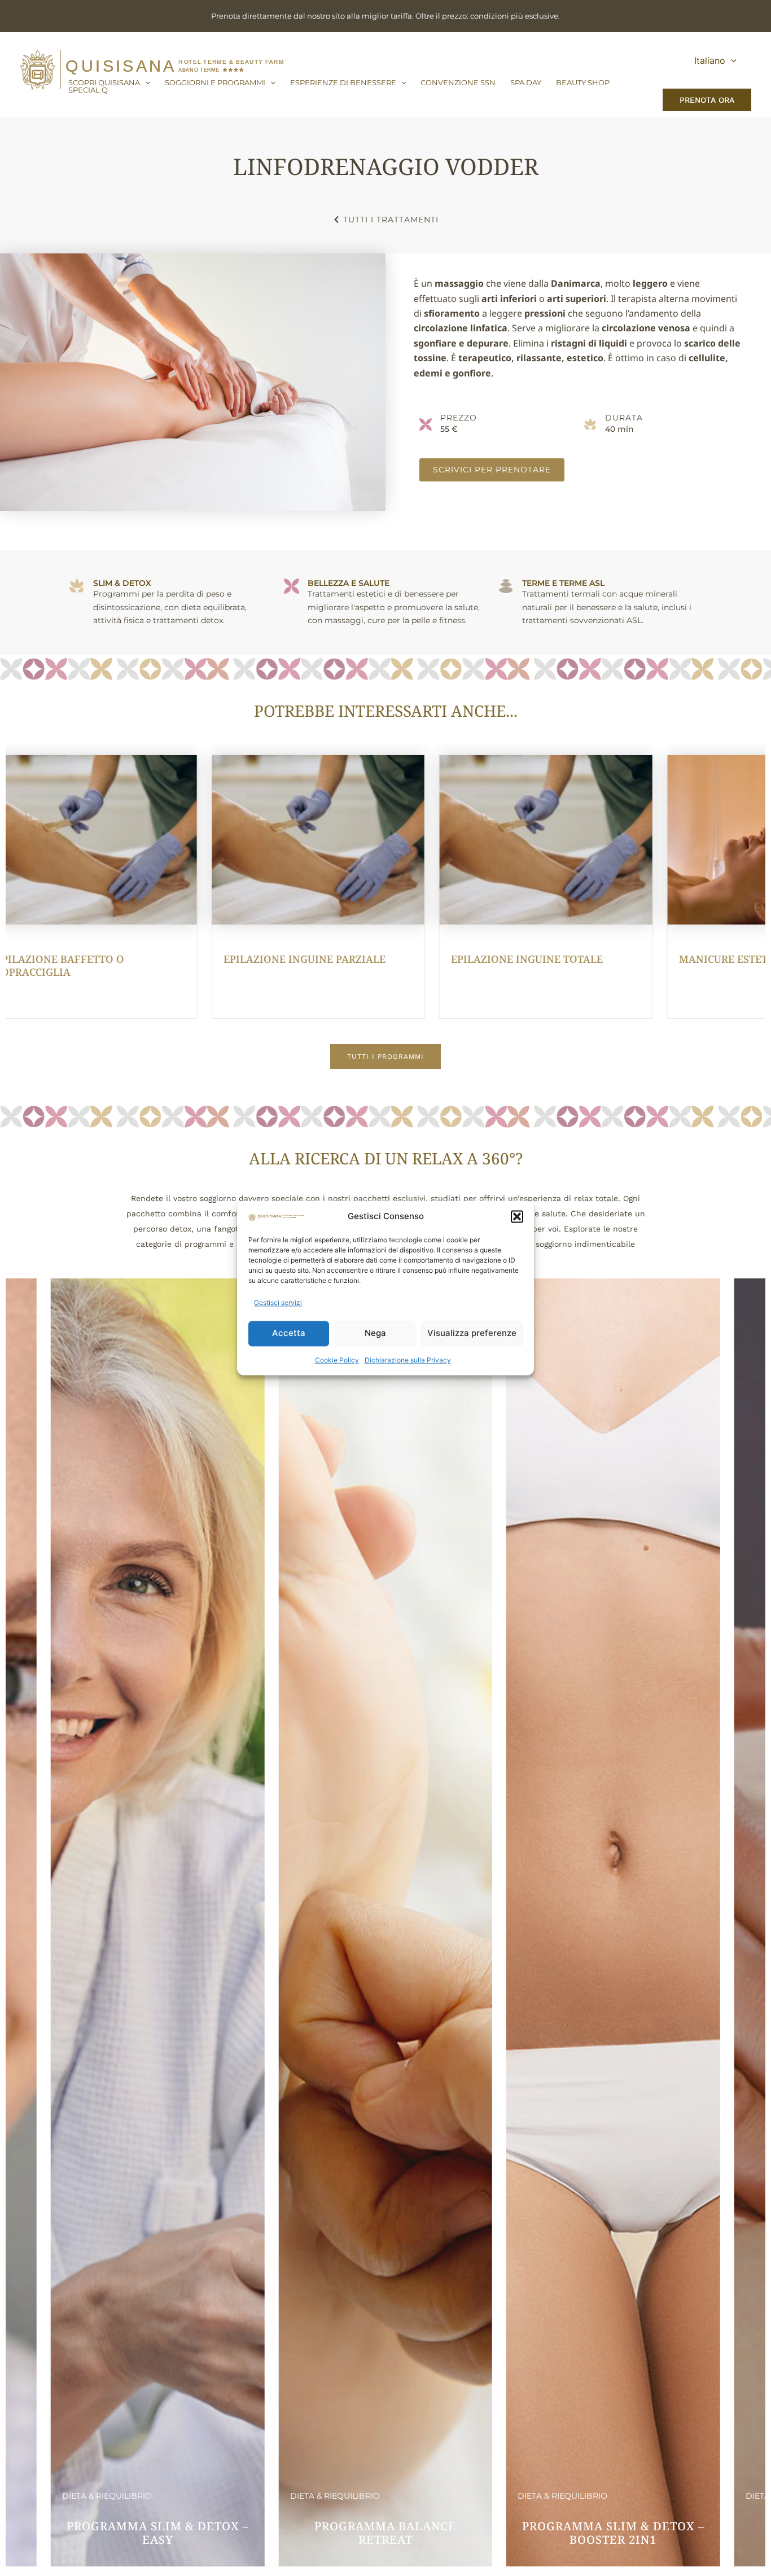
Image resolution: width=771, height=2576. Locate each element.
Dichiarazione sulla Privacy (408, 1360)
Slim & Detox (122, 583)
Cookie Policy (337, 1360)
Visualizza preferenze (472, 1333)
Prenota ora (707, 100)
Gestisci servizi (278, 1303)
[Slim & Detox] (77, 586)
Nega (375, 1333)
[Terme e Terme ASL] (506, 586)
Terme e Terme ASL (563, 583)
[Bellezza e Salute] (292, 586)
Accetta (289, 1333)
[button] (517, 1217)
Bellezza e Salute (349, 583)
